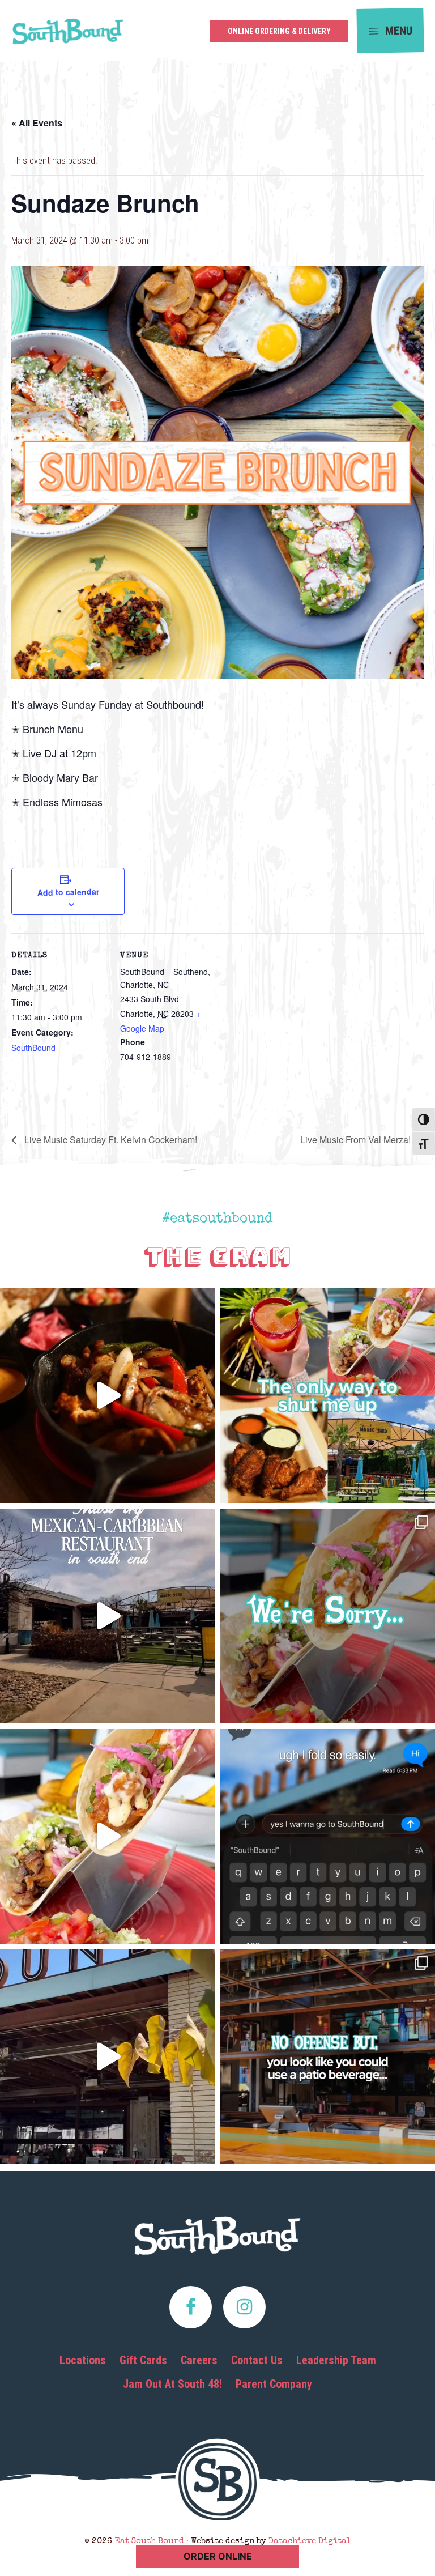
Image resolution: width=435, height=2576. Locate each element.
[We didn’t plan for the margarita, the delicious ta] (328, 1396)
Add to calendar (68, 892)
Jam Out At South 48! (172, 2384)
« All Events (37, 123)
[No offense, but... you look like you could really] (328, 2057)
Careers (199, 2360)
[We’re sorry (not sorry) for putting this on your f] (328, 1616)
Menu (397, 30)
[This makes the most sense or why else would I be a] (107, 1836)
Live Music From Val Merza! (357, 1140)
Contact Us (257, 2360)
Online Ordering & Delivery (279, 31)
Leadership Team (336, 2360)
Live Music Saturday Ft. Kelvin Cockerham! (110, 1140)
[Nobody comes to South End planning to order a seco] (107, 1396)
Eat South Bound (68, 35)
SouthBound (33, 1048)
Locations (83, 2360)
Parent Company (274, 2384)
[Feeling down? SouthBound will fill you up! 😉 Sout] (107, 2057)
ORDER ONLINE (218, 2556)
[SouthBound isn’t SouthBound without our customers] (107, 1616)
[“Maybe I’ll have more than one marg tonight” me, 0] (328, 1836)
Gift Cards (143, 2360)
